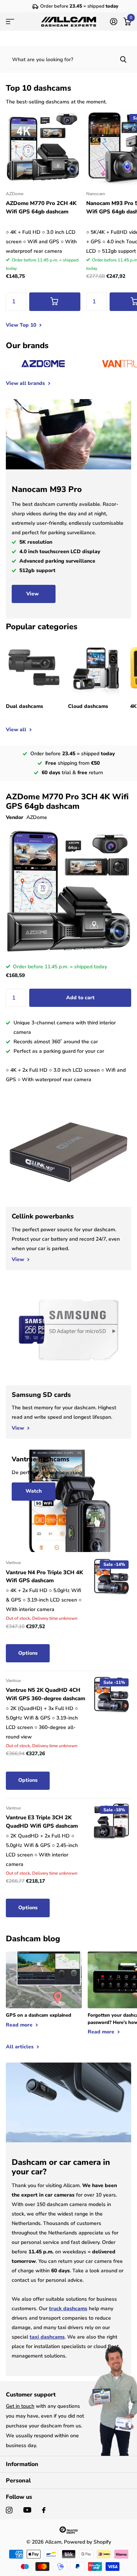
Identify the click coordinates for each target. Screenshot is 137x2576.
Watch (34, 1491)
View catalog (10, 22)
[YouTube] (27, 2510)
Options (28, 1653)
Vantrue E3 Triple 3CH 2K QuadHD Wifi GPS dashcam (42, 1822)
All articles (20, 2047)
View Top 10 (22, 325)
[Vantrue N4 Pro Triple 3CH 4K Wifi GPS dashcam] (111, 1576)
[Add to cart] (55, 302)
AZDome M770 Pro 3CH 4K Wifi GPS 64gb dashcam (67, 801)
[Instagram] (9, 2510)
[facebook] (44, 2510)
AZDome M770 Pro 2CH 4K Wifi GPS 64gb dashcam (41, 207)
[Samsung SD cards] (68, 1412)
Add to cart (80, 998)
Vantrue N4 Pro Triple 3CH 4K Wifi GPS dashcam (44, 1577)
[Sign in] (113, 21)
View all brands (26, 383)
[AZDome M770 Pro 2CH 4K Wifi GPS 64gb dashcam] (43, 147)
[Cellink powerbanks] (68, 1238)
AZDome (37, 817)
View (33, 594)
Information (22, 2464)
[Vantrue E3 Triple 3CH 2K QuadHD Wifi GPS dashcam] (111, 1822)
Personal (18, 2481)
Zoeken (123, 59)
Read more (20, 2025)
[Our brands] (43, 364)
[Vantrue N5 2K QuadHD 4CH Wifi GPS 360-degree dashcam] (111, 1694)
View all (17, 730)
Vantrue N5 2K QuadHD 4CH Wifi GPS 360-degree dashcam (45, 1694)
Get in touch (20, 2406)
